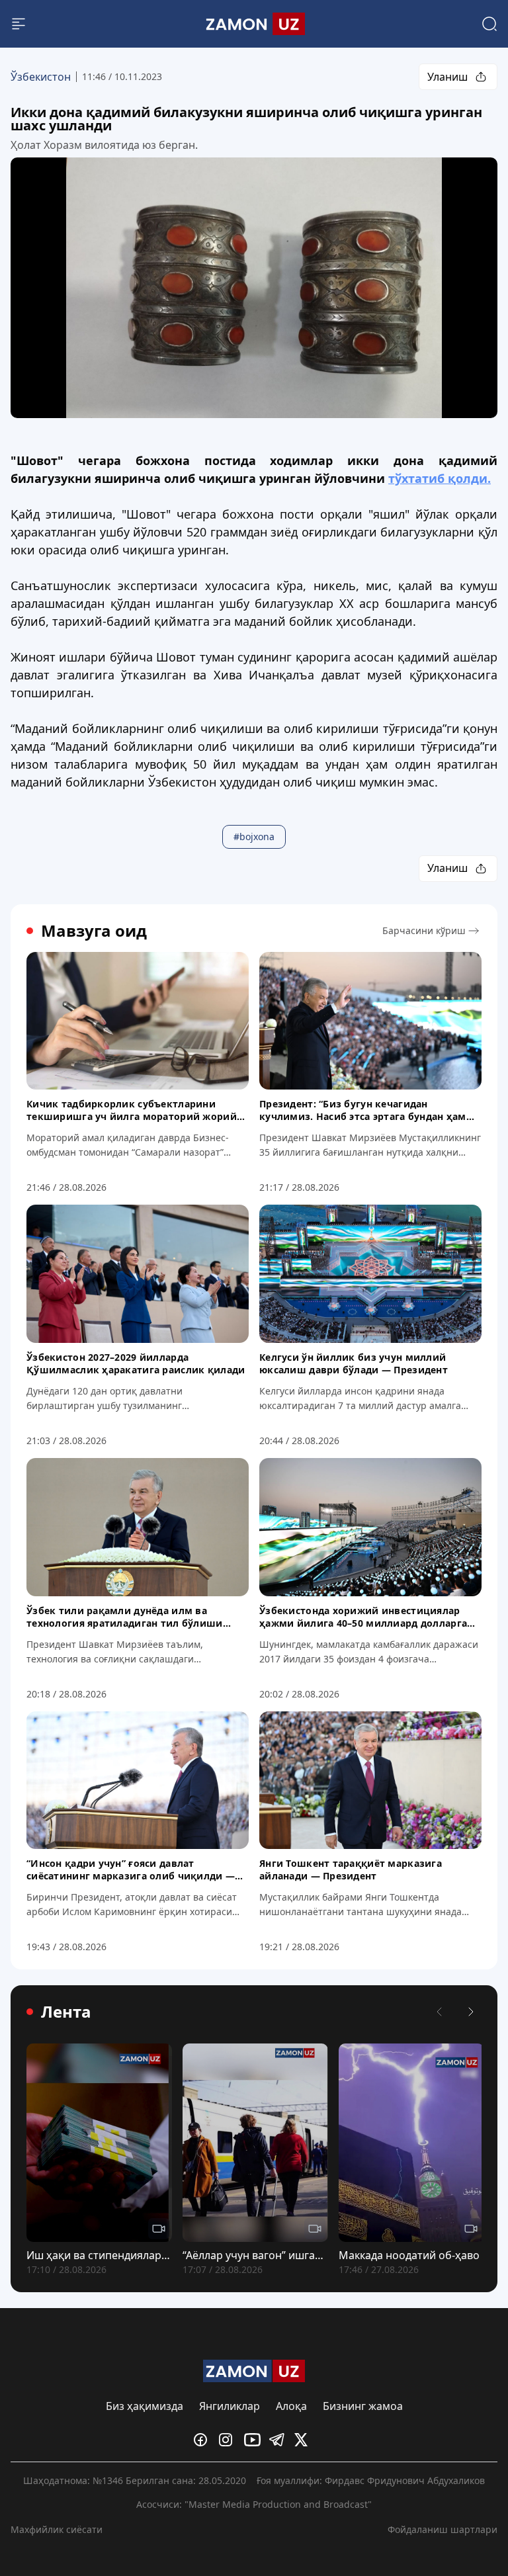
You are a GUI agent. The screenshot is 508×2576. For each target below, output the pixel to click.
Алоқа (291, 2406)
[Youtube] (254, 2440)
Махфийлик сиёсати (57, 2529)
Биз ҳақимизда (145, 2406)
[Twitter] (304, 2440)
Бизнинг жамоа (363, 2406)
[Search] (489, 24)
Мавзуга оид (94, 931)
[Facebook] (204, 2440)
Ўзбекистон (41, 77)
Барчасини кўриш (424, 930)
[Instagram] (229, 2440)
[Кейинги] (471, 2012)
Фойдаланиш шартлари (443, 2529)
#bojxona (254, 837)
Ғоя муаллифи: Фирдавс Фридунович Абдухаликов (371, 2480)
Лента (66, 2012)
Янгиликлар (230, 2406)
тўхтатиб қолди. (440, 478)
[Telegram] (279, 2440)
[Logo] (254, 24)
